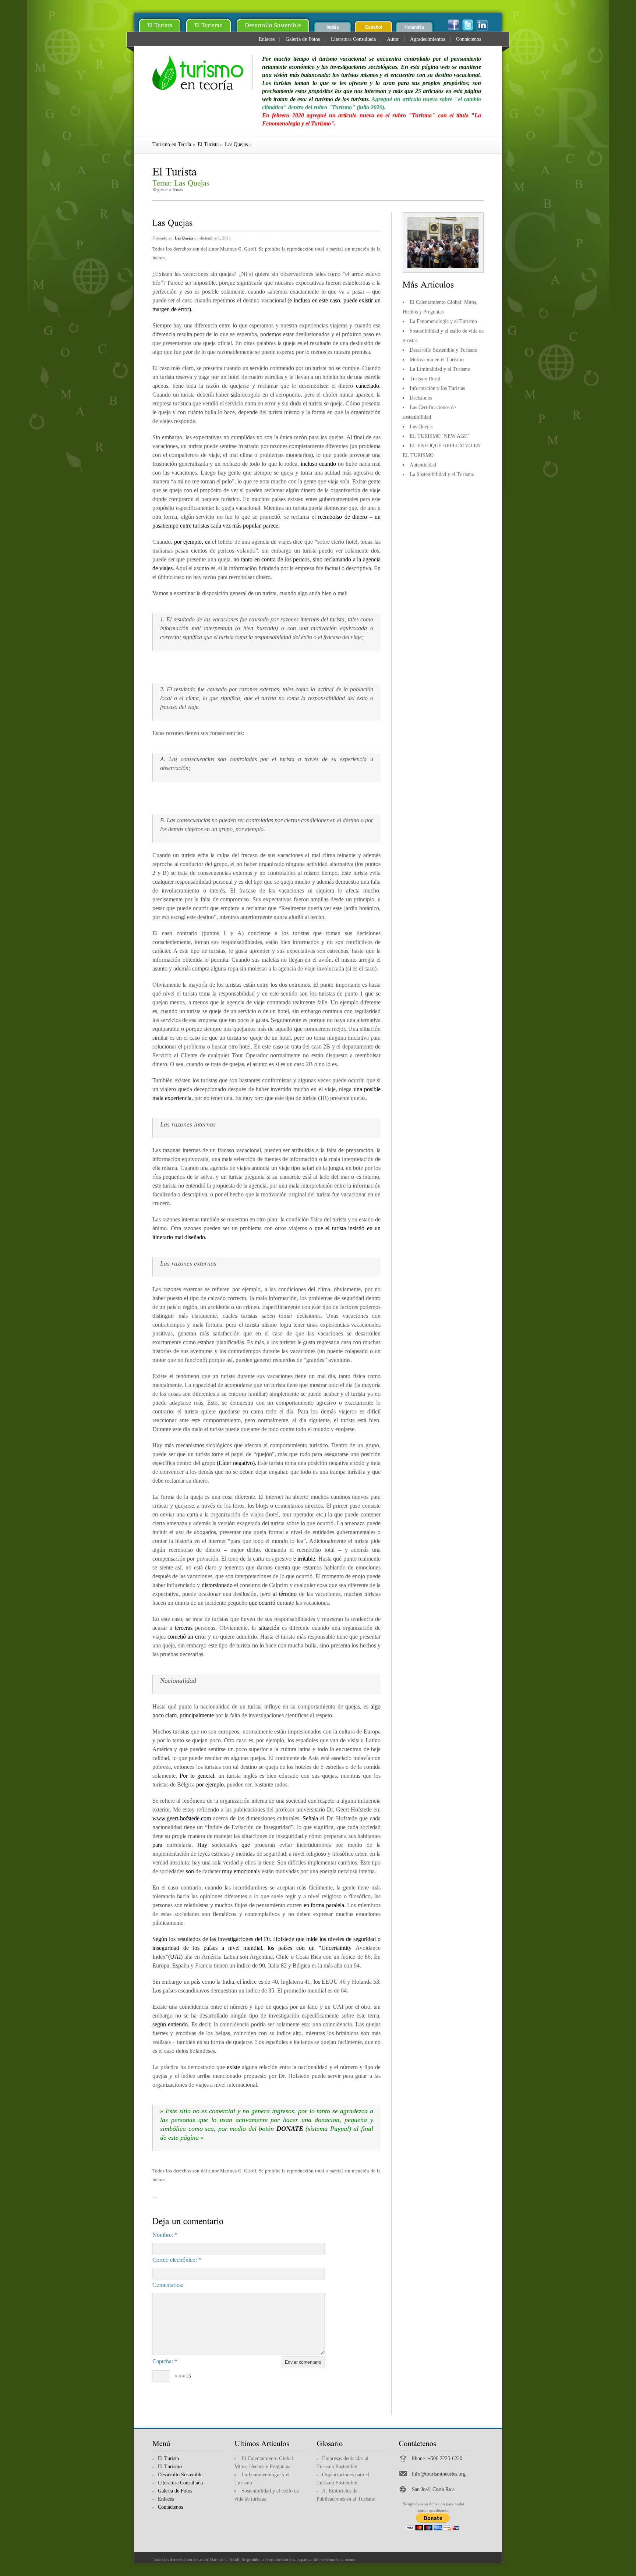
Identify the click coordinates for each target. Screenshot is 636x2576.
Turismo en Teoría (172, 144)
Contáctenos (469, 39)
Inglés (333, 27)
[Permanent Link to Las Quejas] (173, 222)
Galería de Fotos (303, 39)
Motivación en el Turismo (437, 360)
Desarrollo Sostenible (273, 25)
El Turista (160, 25)
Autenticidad (423, 465)
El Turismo (209, 25)
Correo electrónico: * (177, 2260)
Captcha (162, 2361)
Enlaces (267, 39)
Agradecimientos (427, 39)
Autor (393, 39)
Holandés (414, 27)
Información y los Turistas (437, 388)
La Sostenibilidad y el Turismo (442, 474)
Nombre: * (165, 2235)
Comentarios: (168, 2285)
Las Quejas (236, 144)
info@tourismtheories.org (439, 2474)
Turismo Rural (425, 379)
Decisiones (421, 398)
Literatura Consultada (353, 39)
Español (374, 27)
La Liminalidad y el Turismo (440, 369)
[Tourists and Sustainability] (203, 72)
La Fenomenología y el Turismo (443, 321)
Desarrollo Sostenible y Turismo (444, 350)
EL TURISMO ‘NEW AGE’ (439, 436)
